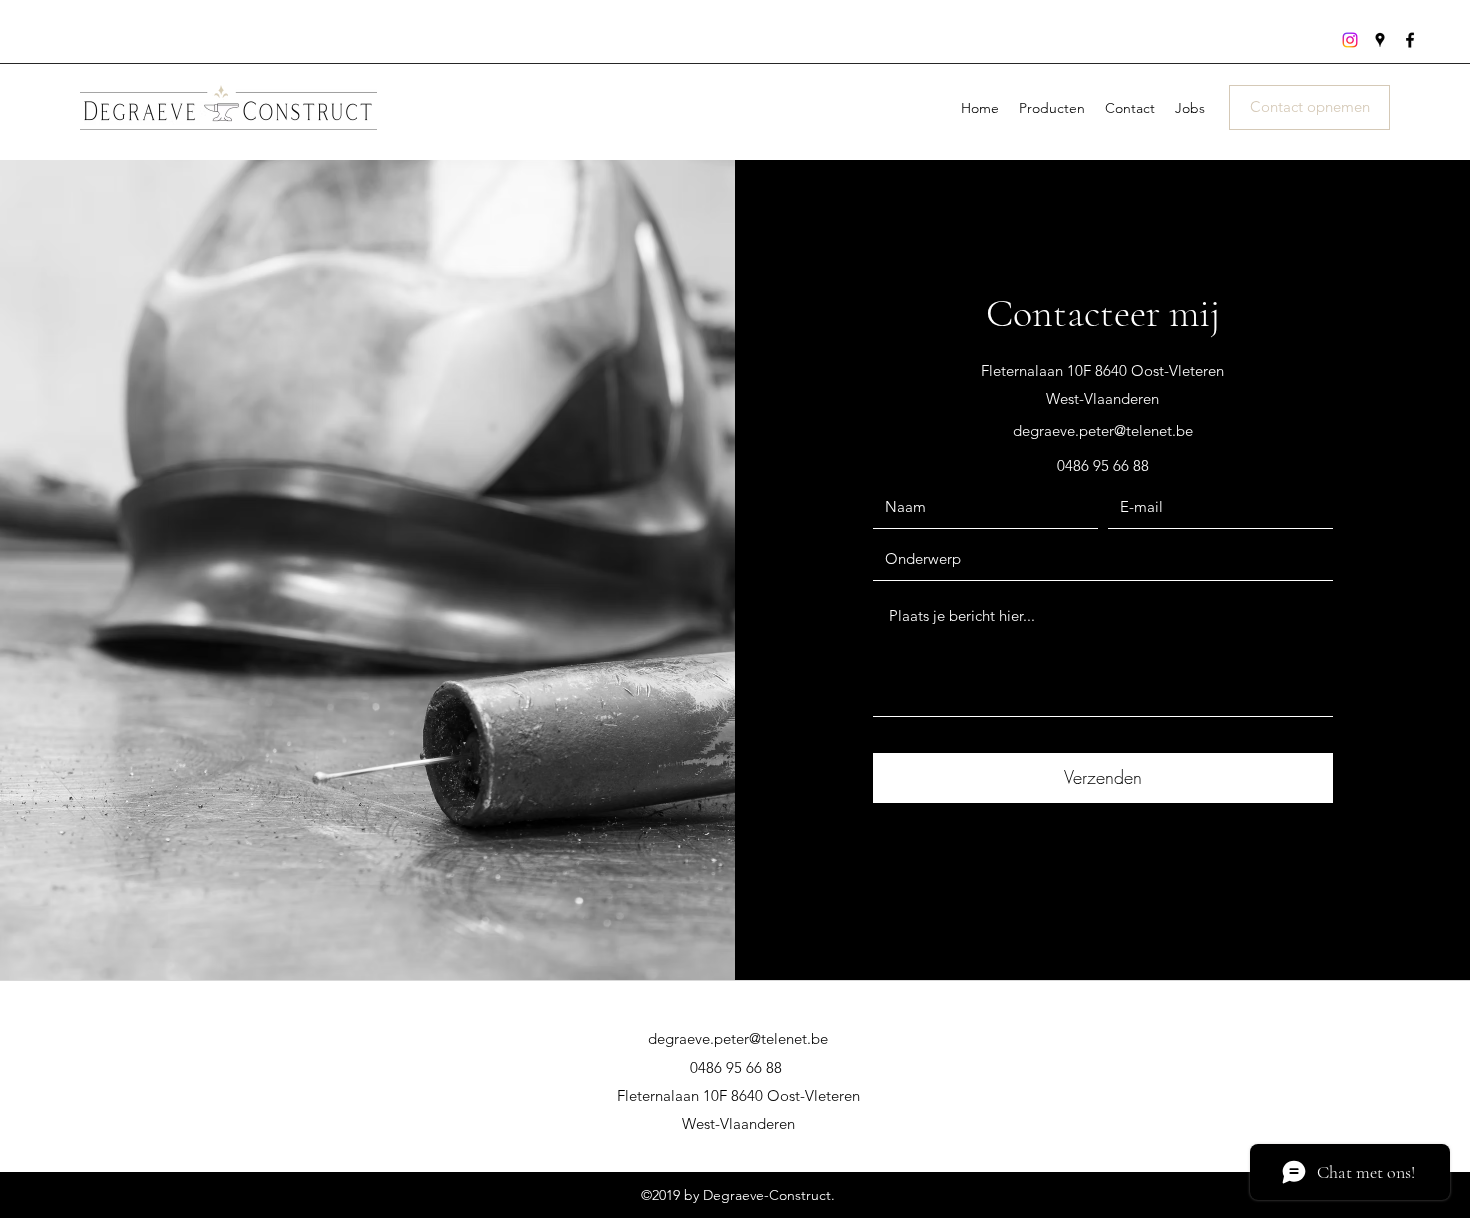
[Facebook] (1410, 40)
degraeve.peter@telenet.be (1103, 430)
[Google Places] (1380, 40)
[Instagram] (1350, 40)
